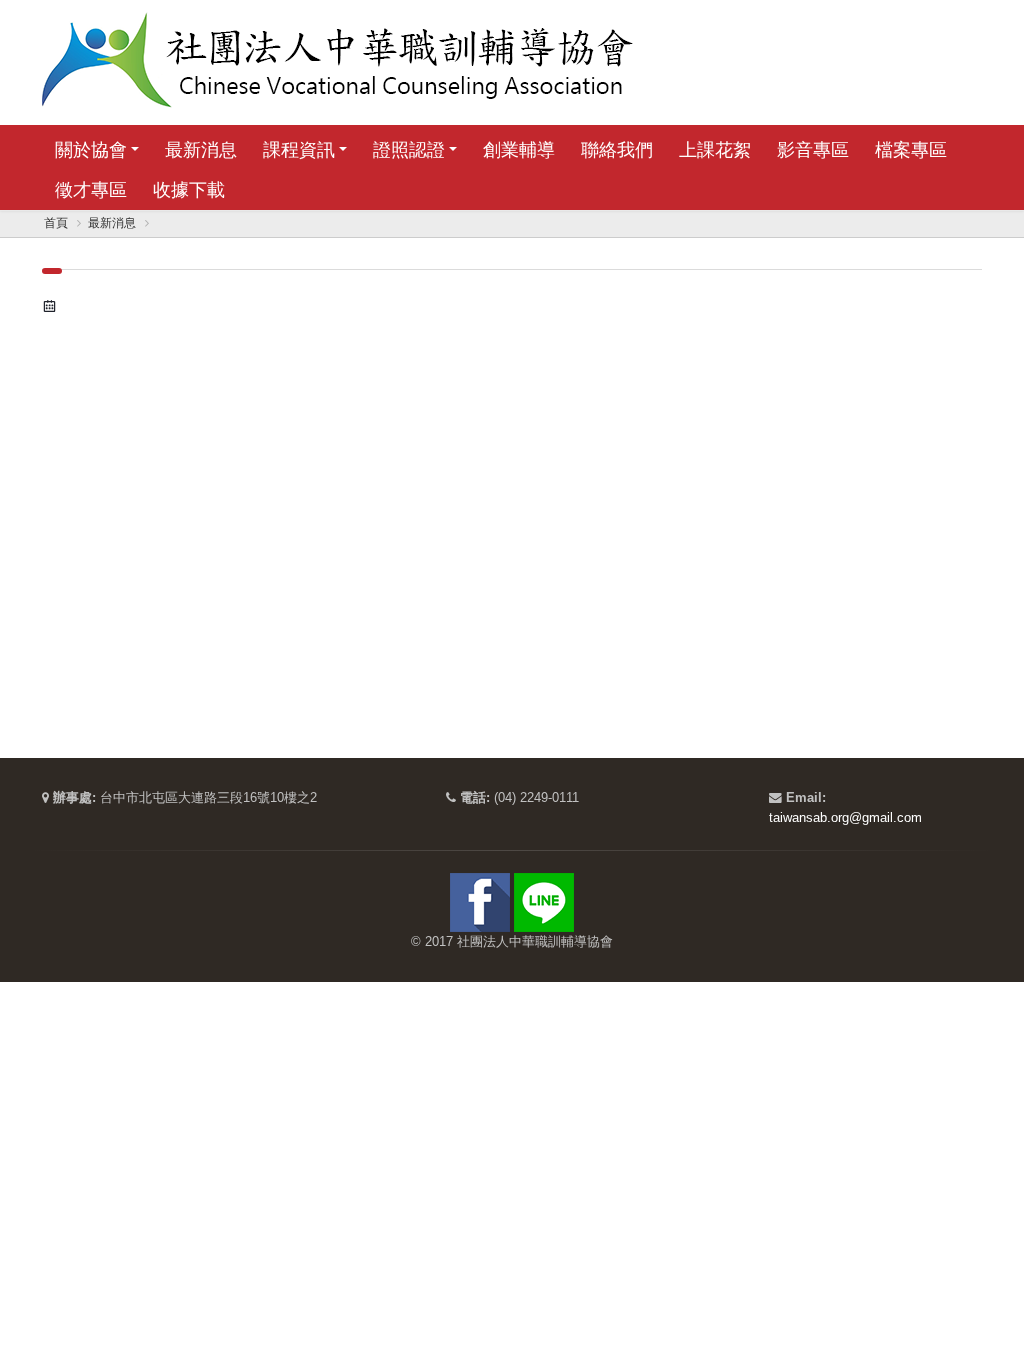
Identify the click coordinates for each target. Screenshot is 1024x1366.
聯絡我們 (617, 150)
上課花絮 (715, 150)
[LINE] (544, 902)
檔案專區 (911, 150)
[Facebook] (480, 902)
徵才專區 (91, 190)
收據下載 (189, 190)
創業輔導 (519, 150)
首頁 (56, 223)
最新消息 (201, 150)
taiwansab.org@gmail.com (845, 818)
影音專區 (813, 150)
